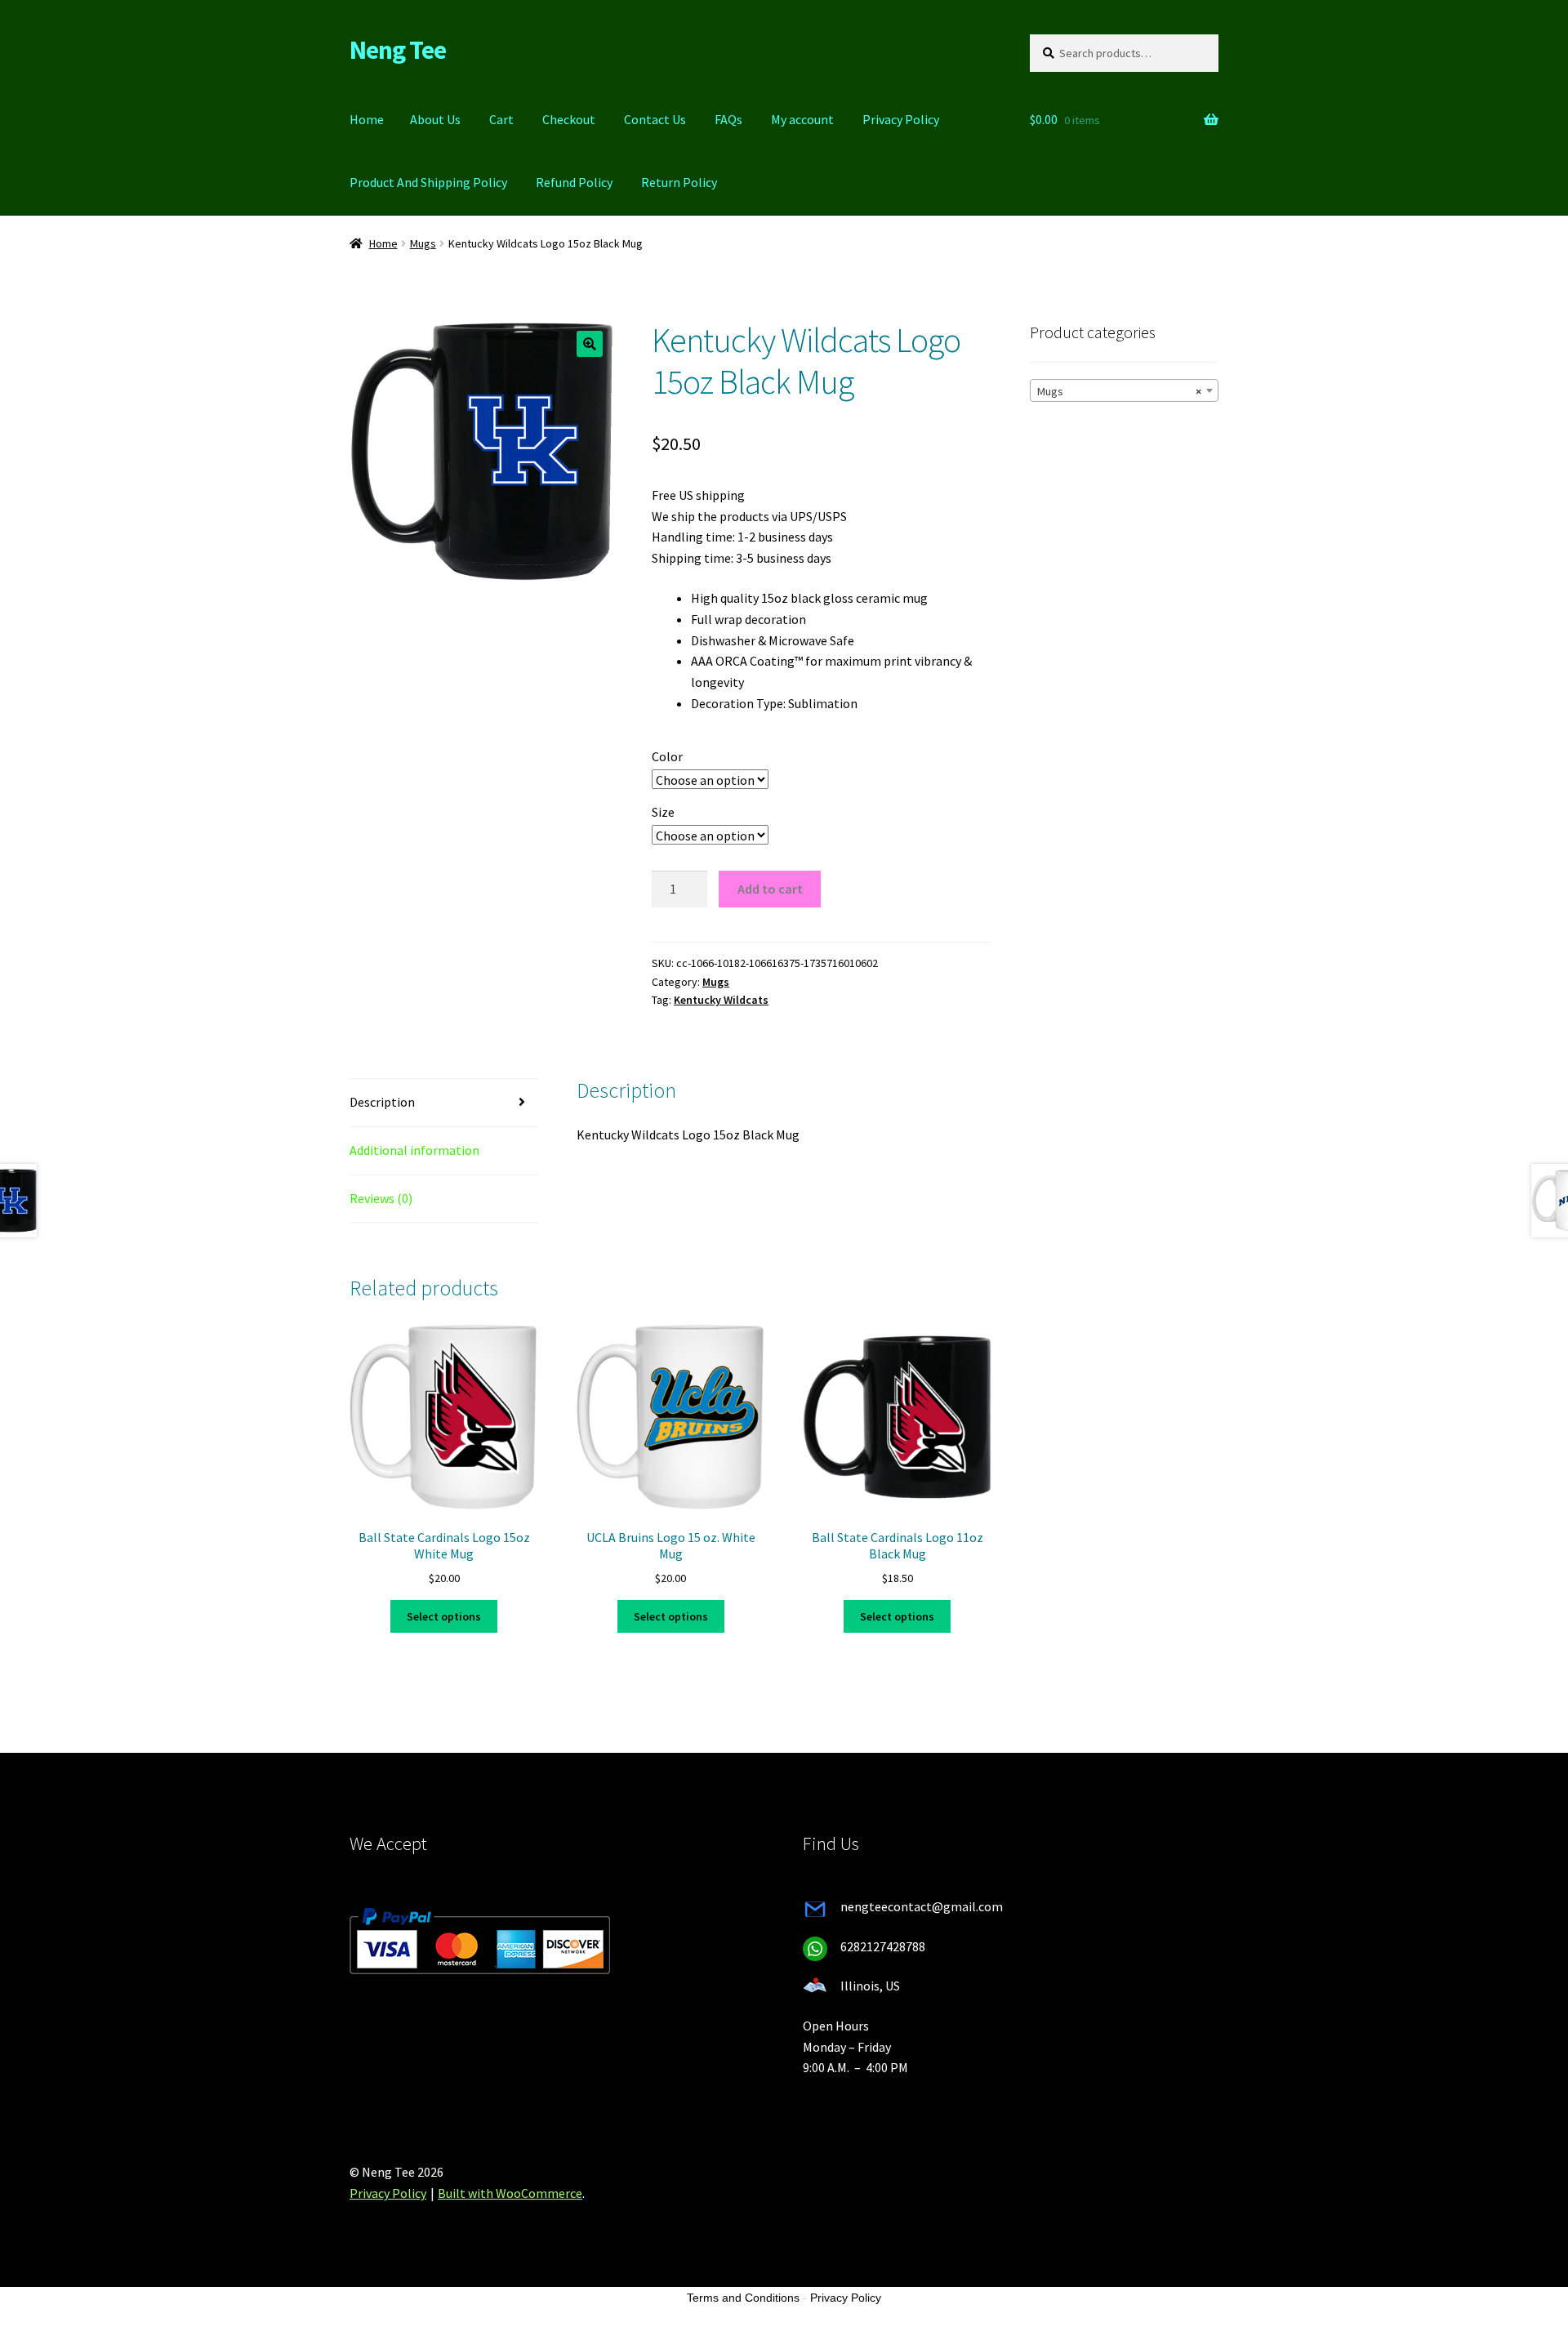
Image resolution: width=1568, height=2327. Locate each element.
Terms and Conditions (743, 2298)
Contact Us (655, 119)
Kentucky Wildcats (721, 1000)
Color (667, 756)
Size (663, 812)
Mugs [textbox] (1119, 391)
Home (367, 119)
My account (802, 119)
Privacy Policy (901, 119)
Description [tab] (382, 1102)
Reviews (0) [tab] (381, 1198)
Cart (501, 119)
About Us (435, 119)
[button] (590, 344)
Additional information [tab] (414, 1150)
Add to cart (770, 889)
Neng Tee (398, 50)
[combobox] (1124, 390)
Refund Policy (574, 182)
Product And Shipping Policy (428, 182)
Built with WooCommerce (510, 2193)
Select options (444, 1616)
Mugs (423, 243)
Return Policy (679, 182)
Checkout (569, 119)
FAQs (728, 119)
